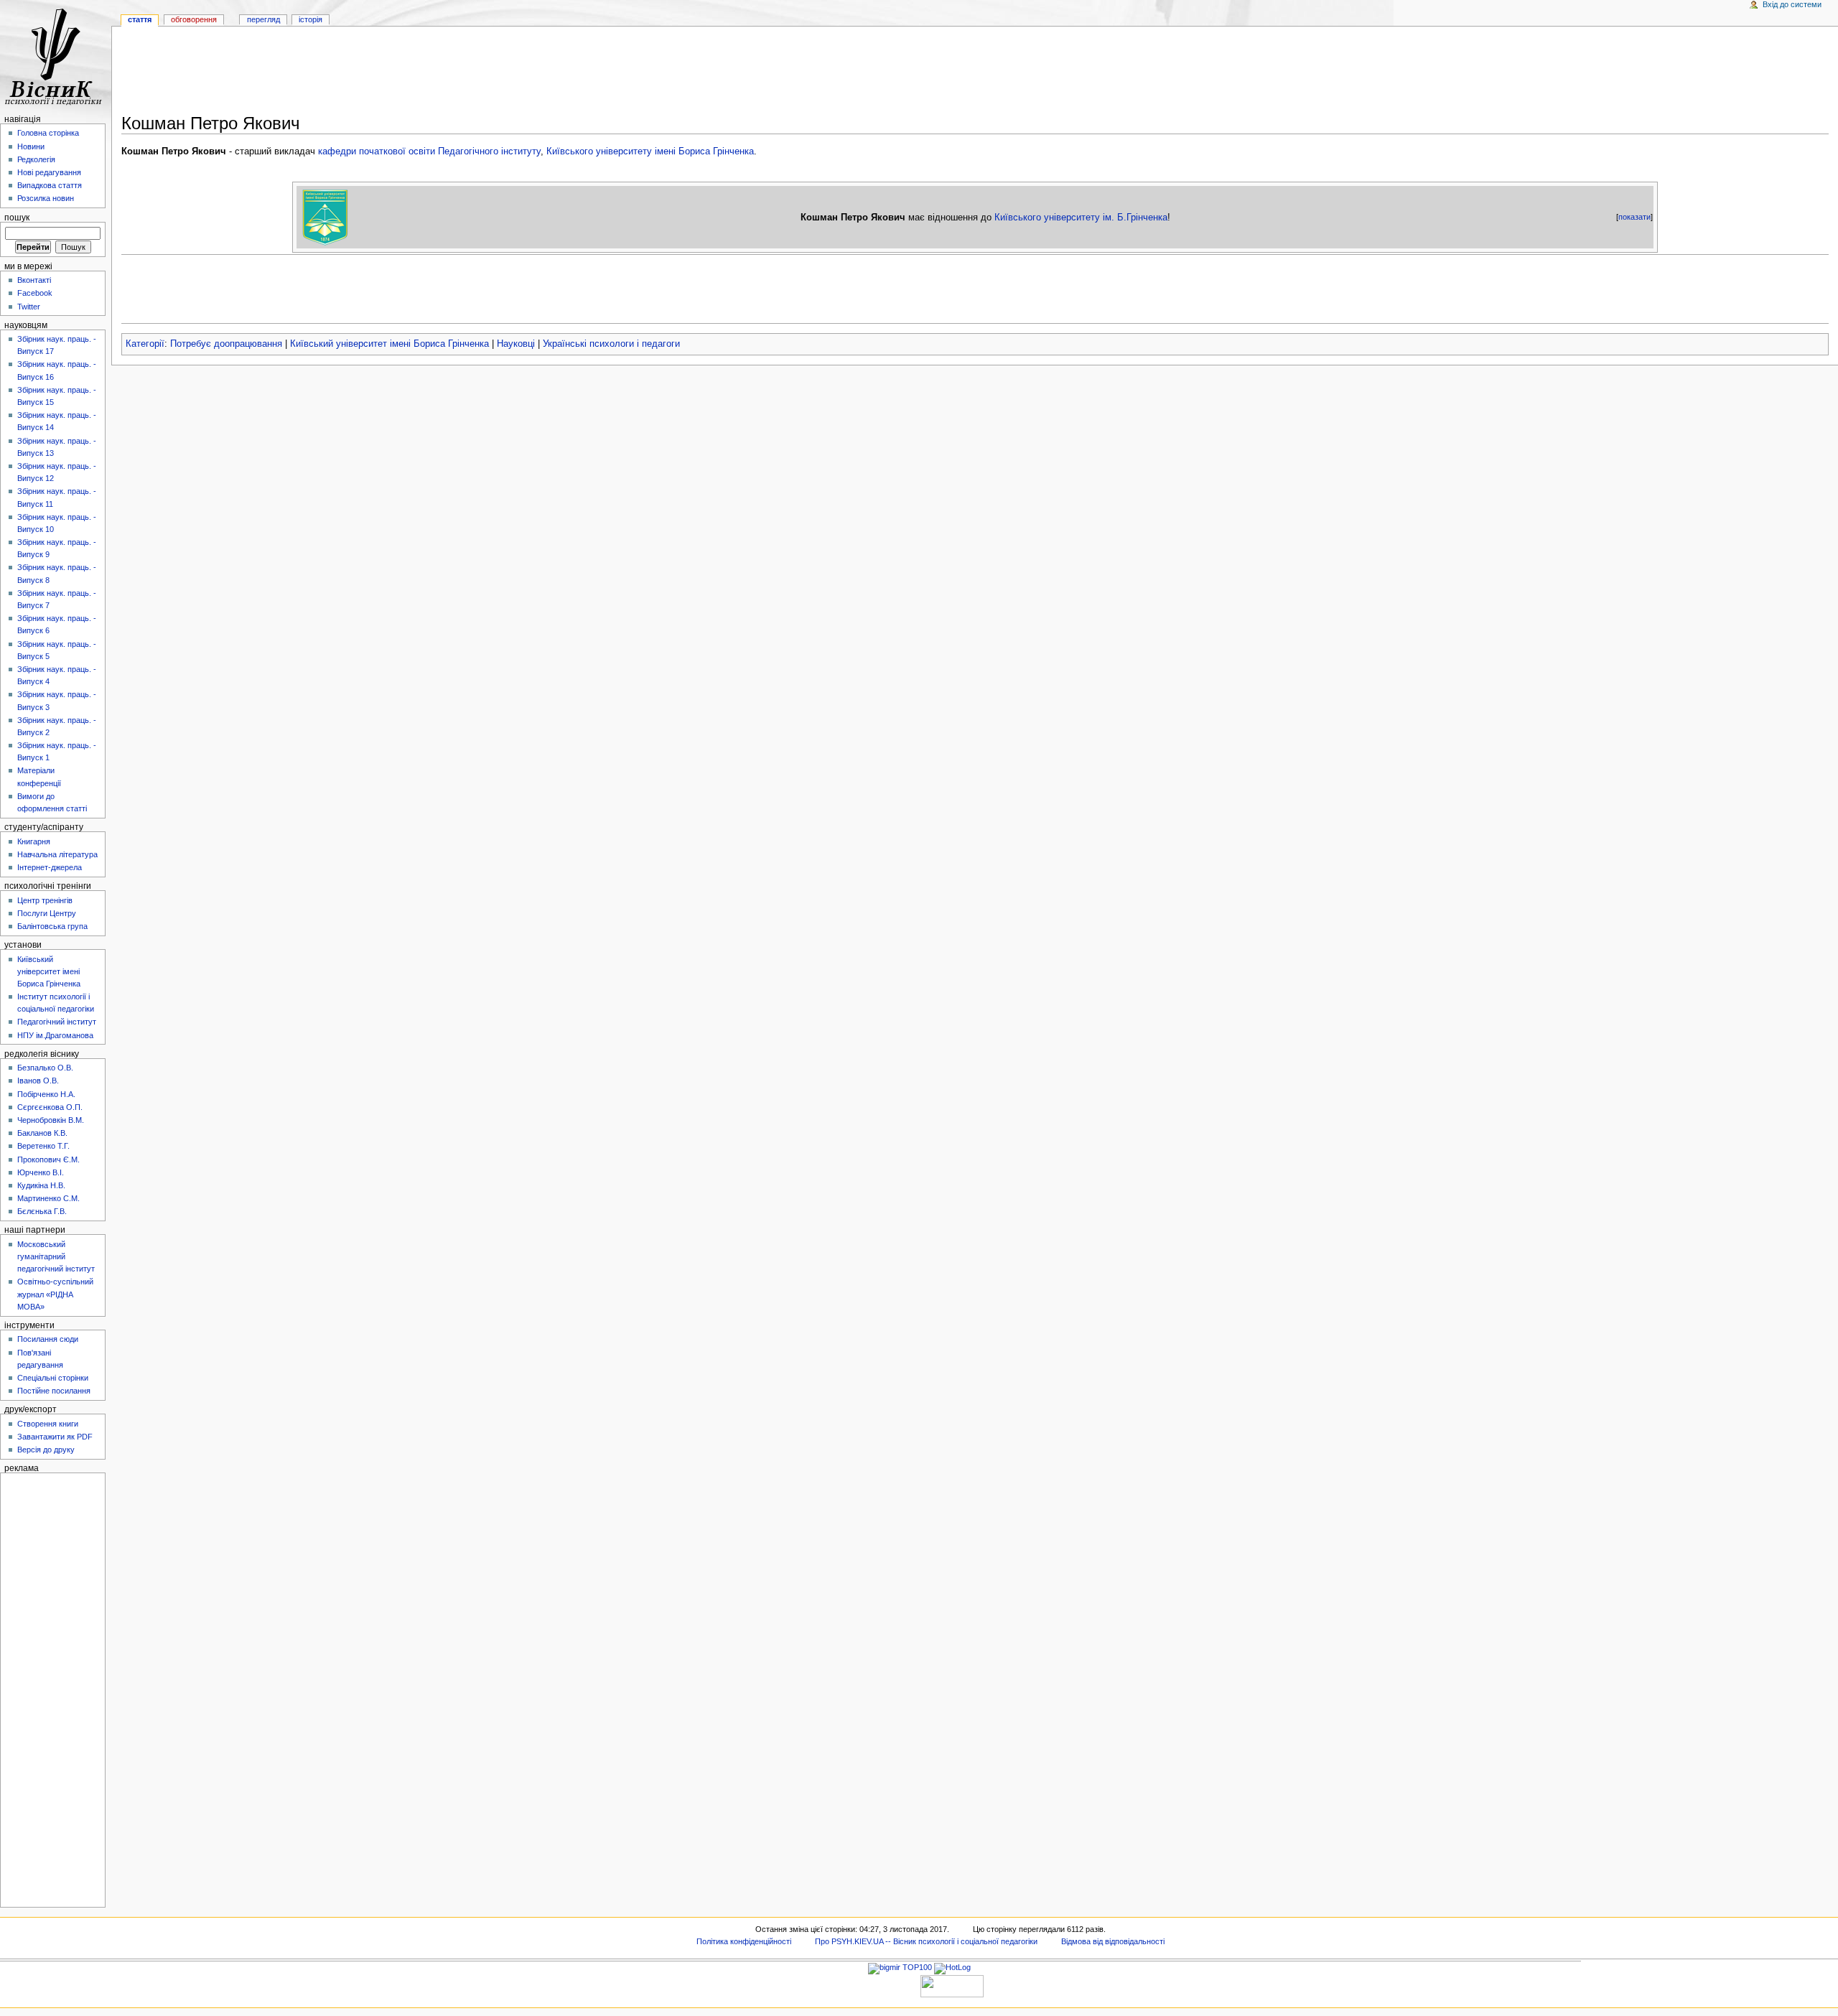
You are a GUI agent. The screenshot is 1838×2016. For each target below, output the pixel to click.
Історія (311, 19)
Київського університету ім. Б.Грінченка (1081, 217)
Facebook (35, 293)
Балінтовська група (52, 926)
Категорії (145, 344)
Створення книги (48, 1424)
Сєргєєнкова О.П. (50, 1107)
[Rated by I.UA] (952, 1985)
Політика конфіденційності (744, 1941)
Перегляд (263, 19)
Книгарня (34, 841)
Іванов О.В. (38, 1081)
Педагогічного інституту (489, 151)
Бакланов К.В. (42, 1133)
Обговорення (194, 19)
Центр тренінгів (45, 900)
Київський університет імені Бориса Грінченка (389, 344)
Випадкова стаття (50, 185)
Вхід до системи (1792, 4)
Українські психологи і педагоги (611, 344)
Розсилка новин (46, 198)
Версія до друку (46, 1450)
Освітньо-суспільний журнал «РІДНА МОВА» (55, 1294)
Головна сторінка (48, 133)
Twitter (29, 307)
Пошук (17, 218)
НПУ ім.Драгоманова (55, 1035)
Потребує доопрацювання (226, 344)
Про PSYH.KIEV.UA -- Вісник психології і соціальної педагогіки (926, 1941)
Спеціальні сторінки (53, 1378)
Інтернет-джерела (50, 867)
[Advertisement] (975, 73)
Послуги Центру (47, 913)
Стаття (140, 19)
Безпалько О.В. (45, 1068)
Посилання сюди (48, 1339)
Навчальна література (57, 854)
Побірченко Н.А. (46, 1094)
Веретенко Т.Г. (43, 1146)
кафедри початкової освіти (377, 151)
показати (1634, 217)
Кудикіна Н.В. (41, 1185)
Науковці (516, 344)
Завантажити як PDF (55, 1437)
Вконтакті (34, 280)
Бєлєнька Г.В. (42, 1211)
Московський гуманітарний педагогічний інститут (56, 1256)
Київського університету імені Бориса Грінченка (650, 151)
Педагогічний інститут (57, 1022)
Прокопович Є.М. (48, 1159)
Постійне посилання (54, 1391)
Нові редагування (49, 172)
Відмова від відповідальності (1113, 1941)
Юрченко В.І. (41, 1172)
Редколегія (36, 159)
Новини (31, 146)
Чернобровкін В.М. (51, 1120)
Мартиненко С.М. (48, 1198)
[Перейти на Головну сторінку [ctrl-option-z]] (56, 56)
